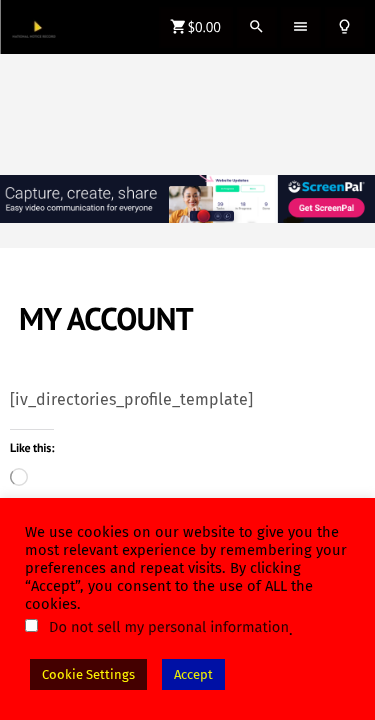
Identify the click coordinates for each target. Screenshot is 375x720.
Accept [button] (193, 674)
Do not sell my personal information (169, 627)
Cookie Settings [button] (88, 674)
